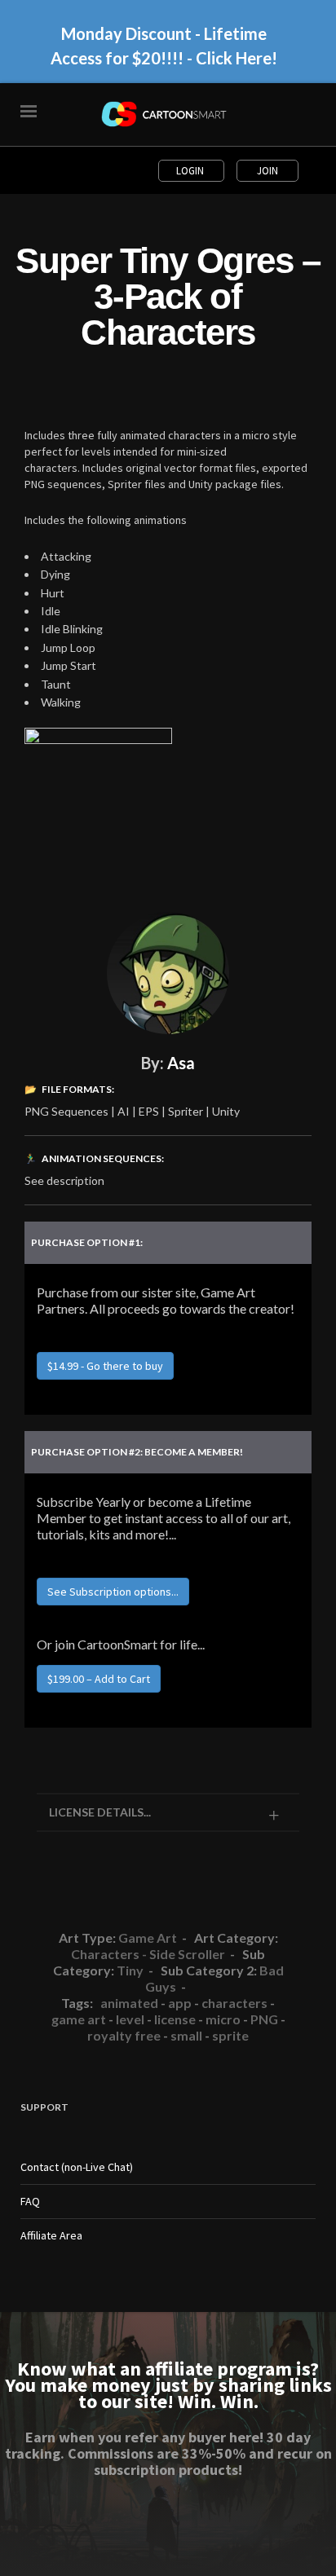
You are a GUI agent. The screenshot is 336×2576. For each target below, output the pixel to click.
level (130, 2019)
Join (267, 171)
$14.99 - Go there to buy (105, 1366)
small (186, 2035)
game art (79, 2019)
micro (223, 2019)
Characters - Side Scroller (148, 1954)
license (175, 2019)
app (180, 2003)
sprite (230, 2035)
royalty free (124, 2035)
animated (129, 2003)
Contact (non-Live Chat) (77, 2167)
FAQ (30, 2201)
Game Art (148, 1938)
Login (191, 171)
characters (234, 2003)
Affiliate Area (51, 2235)
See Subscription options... (113, 1592)
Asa (181, 1063)
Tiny (130, 1970)
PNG (264, 2019)
